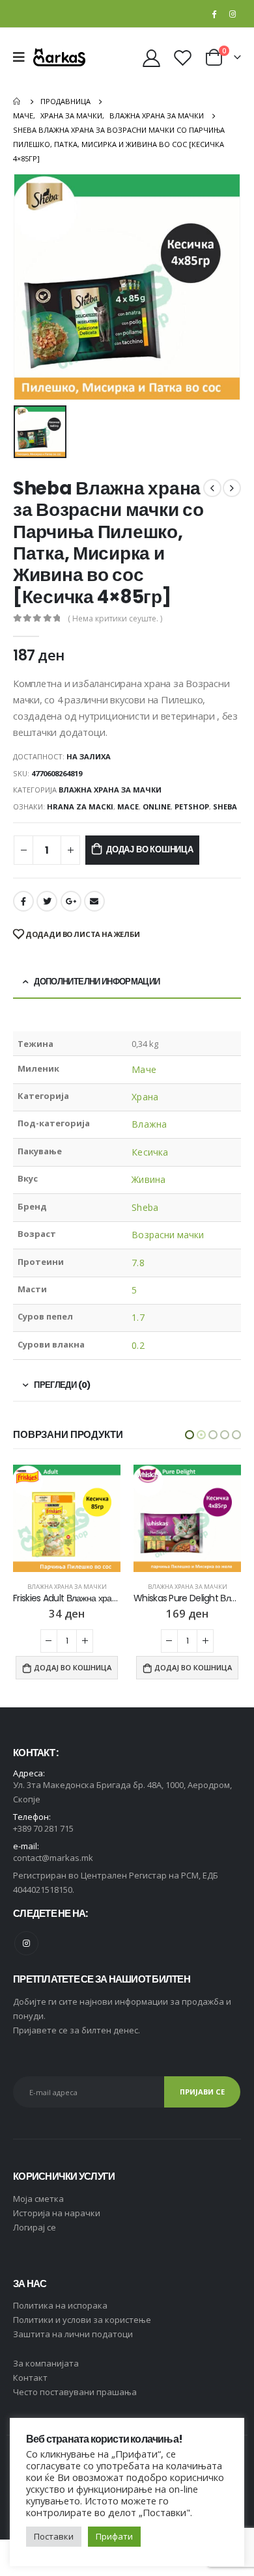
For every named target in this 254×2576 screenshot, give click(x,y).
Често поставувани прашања (75, 2392)
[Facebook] (214, 14)
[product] (67, 1518)
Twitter (47, 901)
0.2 (138, 1345)
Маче (144, 1069)
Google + (71, 901)
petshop (192, 807)
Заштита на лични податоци (73, 2334)
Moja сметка (38, 2199)
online (157, 807)
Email (94, 901)
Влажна (149, 1124)
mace (128, 807)
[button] (190, 1435)
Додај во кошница (150, 849)
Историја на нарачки (57, 2213)
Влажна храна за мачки (110, 790)
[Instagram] (233, 14)
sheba (225, 807)
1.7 (138, 1317)
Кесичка (150, 1152)
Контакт (30, 2378)
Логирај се (35, 2227)
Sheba (145, 1207)
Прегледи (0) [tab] (62, 1385)
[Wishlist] (182, 58)
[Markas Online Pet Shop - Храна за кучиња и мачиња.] (59, 57)
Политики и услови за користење (82, 2320)
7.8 (138, 1263)
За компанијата (46, 2363)
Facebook (23, 901)
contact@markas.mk (53, 1858)
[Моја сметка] (152, 58)
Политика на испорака (60, 2305)
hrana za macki (80, 807)
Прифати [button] (114, 2536)
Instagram (26, 1943)
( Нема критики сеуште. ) (115, 618)
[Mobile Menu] (23, 57)
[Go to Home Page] (18, 102)
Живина (148, 1179)
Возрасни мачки (168, 1235)
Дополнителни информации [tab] (97, 982)
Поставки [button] (54, 2536)
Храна (145, 1097)
